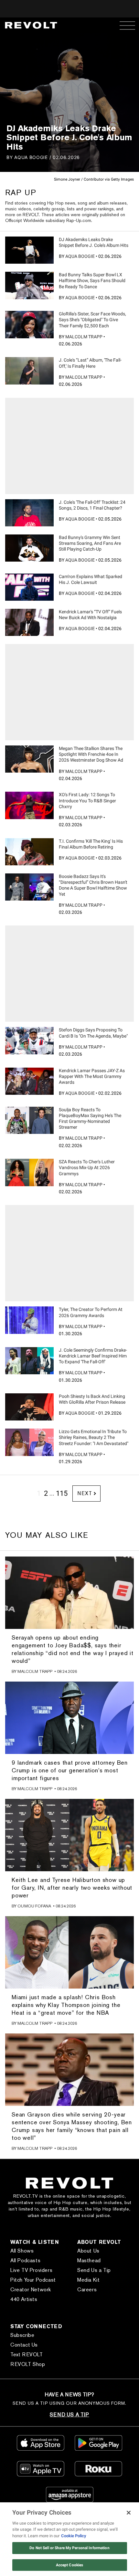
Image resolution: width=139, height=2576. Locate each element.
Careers (87, 2290)
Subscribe (22, 2335)
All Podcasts (25, 2260)
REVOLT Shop (28, 2364)
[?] (29, 250)
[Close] (129, 2513)
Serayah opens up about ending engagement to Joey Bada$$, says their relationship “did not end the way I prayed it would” (73, 1649)
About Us (88, 2251)
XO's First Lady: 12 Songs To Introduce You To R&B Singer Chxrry (87, 800)
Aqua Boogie (31, 157)
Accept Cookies (70, 2565)
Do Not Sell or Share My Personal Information (69, 2548)
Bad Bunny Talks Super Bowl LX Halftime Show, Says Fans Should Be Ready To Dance (92, 280)
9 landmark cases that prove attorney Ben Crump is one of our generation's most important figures (70, 1770)
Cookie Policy (74, 2536)
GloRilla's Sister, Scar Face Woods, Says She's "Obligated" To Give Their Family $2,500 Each (92, 320)
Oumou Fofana (34, 1906)
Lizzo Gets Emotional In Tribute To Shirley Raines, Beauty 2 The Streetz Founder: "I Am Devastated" (94, 1437)
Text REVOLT (27, 2354)
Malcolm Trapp (84, 337)
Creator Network (31, 2290)
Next (85, 1493)
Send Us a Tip (94, 2270)
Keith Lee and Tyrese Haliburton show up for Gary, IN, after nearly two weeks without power (72, 1888)
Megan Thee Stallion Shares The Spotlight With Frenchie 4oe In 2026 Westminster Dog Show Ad (91, 754)
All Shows (22, 2251)
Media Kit (88, 2280)
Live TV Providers (31, 2270)
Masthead (89, 2260)
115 (62, 1493)
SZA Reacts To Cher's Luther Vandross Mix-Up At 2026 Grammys (87, 1167)
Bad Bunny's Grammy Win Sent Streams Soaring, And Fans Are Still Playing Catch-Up (90, 543)
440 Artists (24, 2299)
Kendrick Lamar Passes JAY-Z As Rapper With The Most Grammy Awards (92, 1076)
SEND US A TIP (69, 2415)
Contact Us (24, 2345)
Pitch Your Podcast (33, 2280)
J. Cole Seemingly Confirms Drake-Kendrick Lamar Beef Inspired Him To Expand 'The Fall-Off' (93, 1356)
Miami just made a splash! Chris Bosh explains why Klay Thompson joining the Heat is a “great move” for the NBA (66, 2005)
